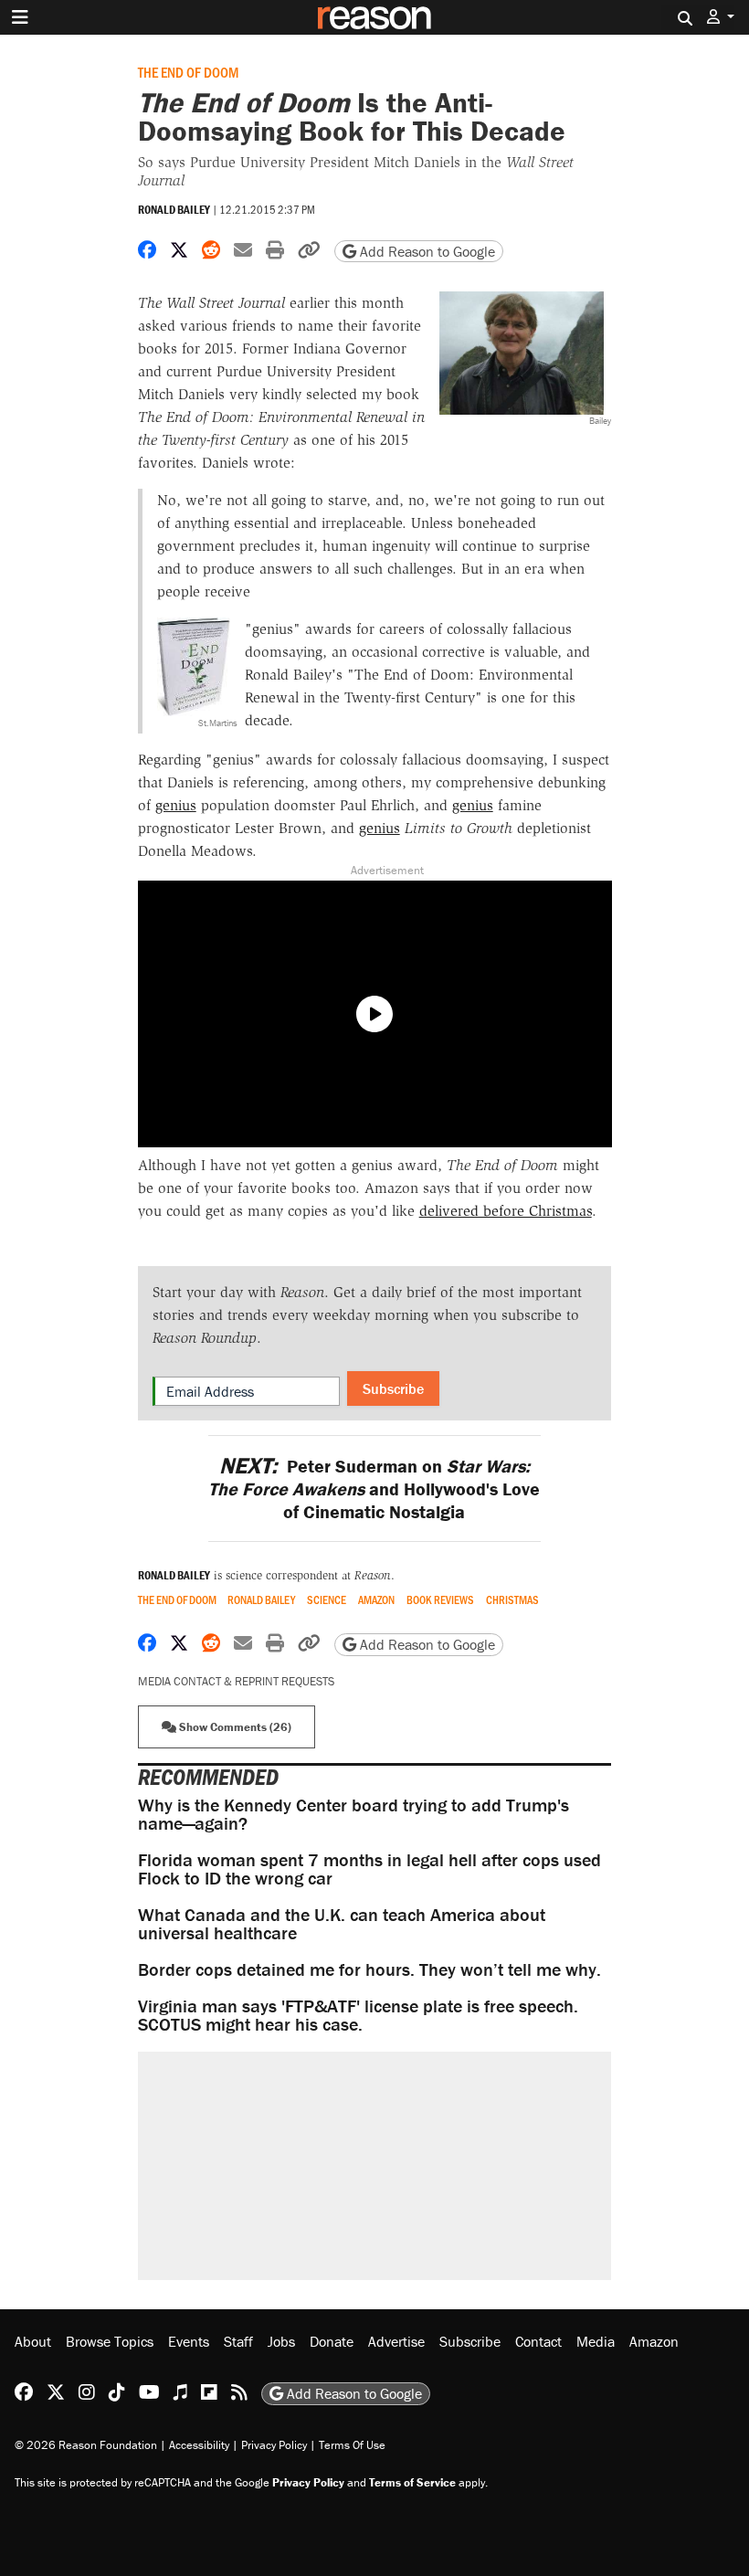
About (33, 2341)
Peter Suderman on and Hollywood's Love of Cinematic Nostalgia (374, 1489)
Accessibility (199, 2445)
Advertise (396, 2341)
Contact (538, 2341)
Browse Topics (110, 2341)
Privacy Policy (274, 2445)
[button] (721, 17)
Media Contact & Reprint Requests (236, 1681)
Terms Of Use (352, 2445)
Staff (238, 2341)
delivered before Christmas (506, 1211)
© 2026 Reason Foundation (86, 2445)
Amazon (376, 1600)
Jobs (281, 2341)
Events (189, 2341)
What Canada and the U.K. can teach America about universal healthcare (342, 1923)
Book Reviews (440, 1600)
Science (327, 1600)
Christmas (512, 1600)
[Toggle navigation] (20, 17)
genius (176, 805)
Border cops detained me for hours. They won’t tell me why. (369, 1969)
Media (596, 2341)
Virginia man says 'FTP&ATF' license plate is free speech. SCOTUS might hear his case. (358, 2015)
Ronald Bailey (174, 210)
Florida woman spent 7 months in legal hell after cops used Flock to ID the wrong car (369, 1869)
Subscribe (393, 1388)
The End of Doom (188, 72)
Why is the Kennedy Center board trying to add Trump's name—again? (353, 1814)
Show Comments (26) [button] (234, 1727)
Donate (332, 2341)
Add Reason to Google (426, 251)
